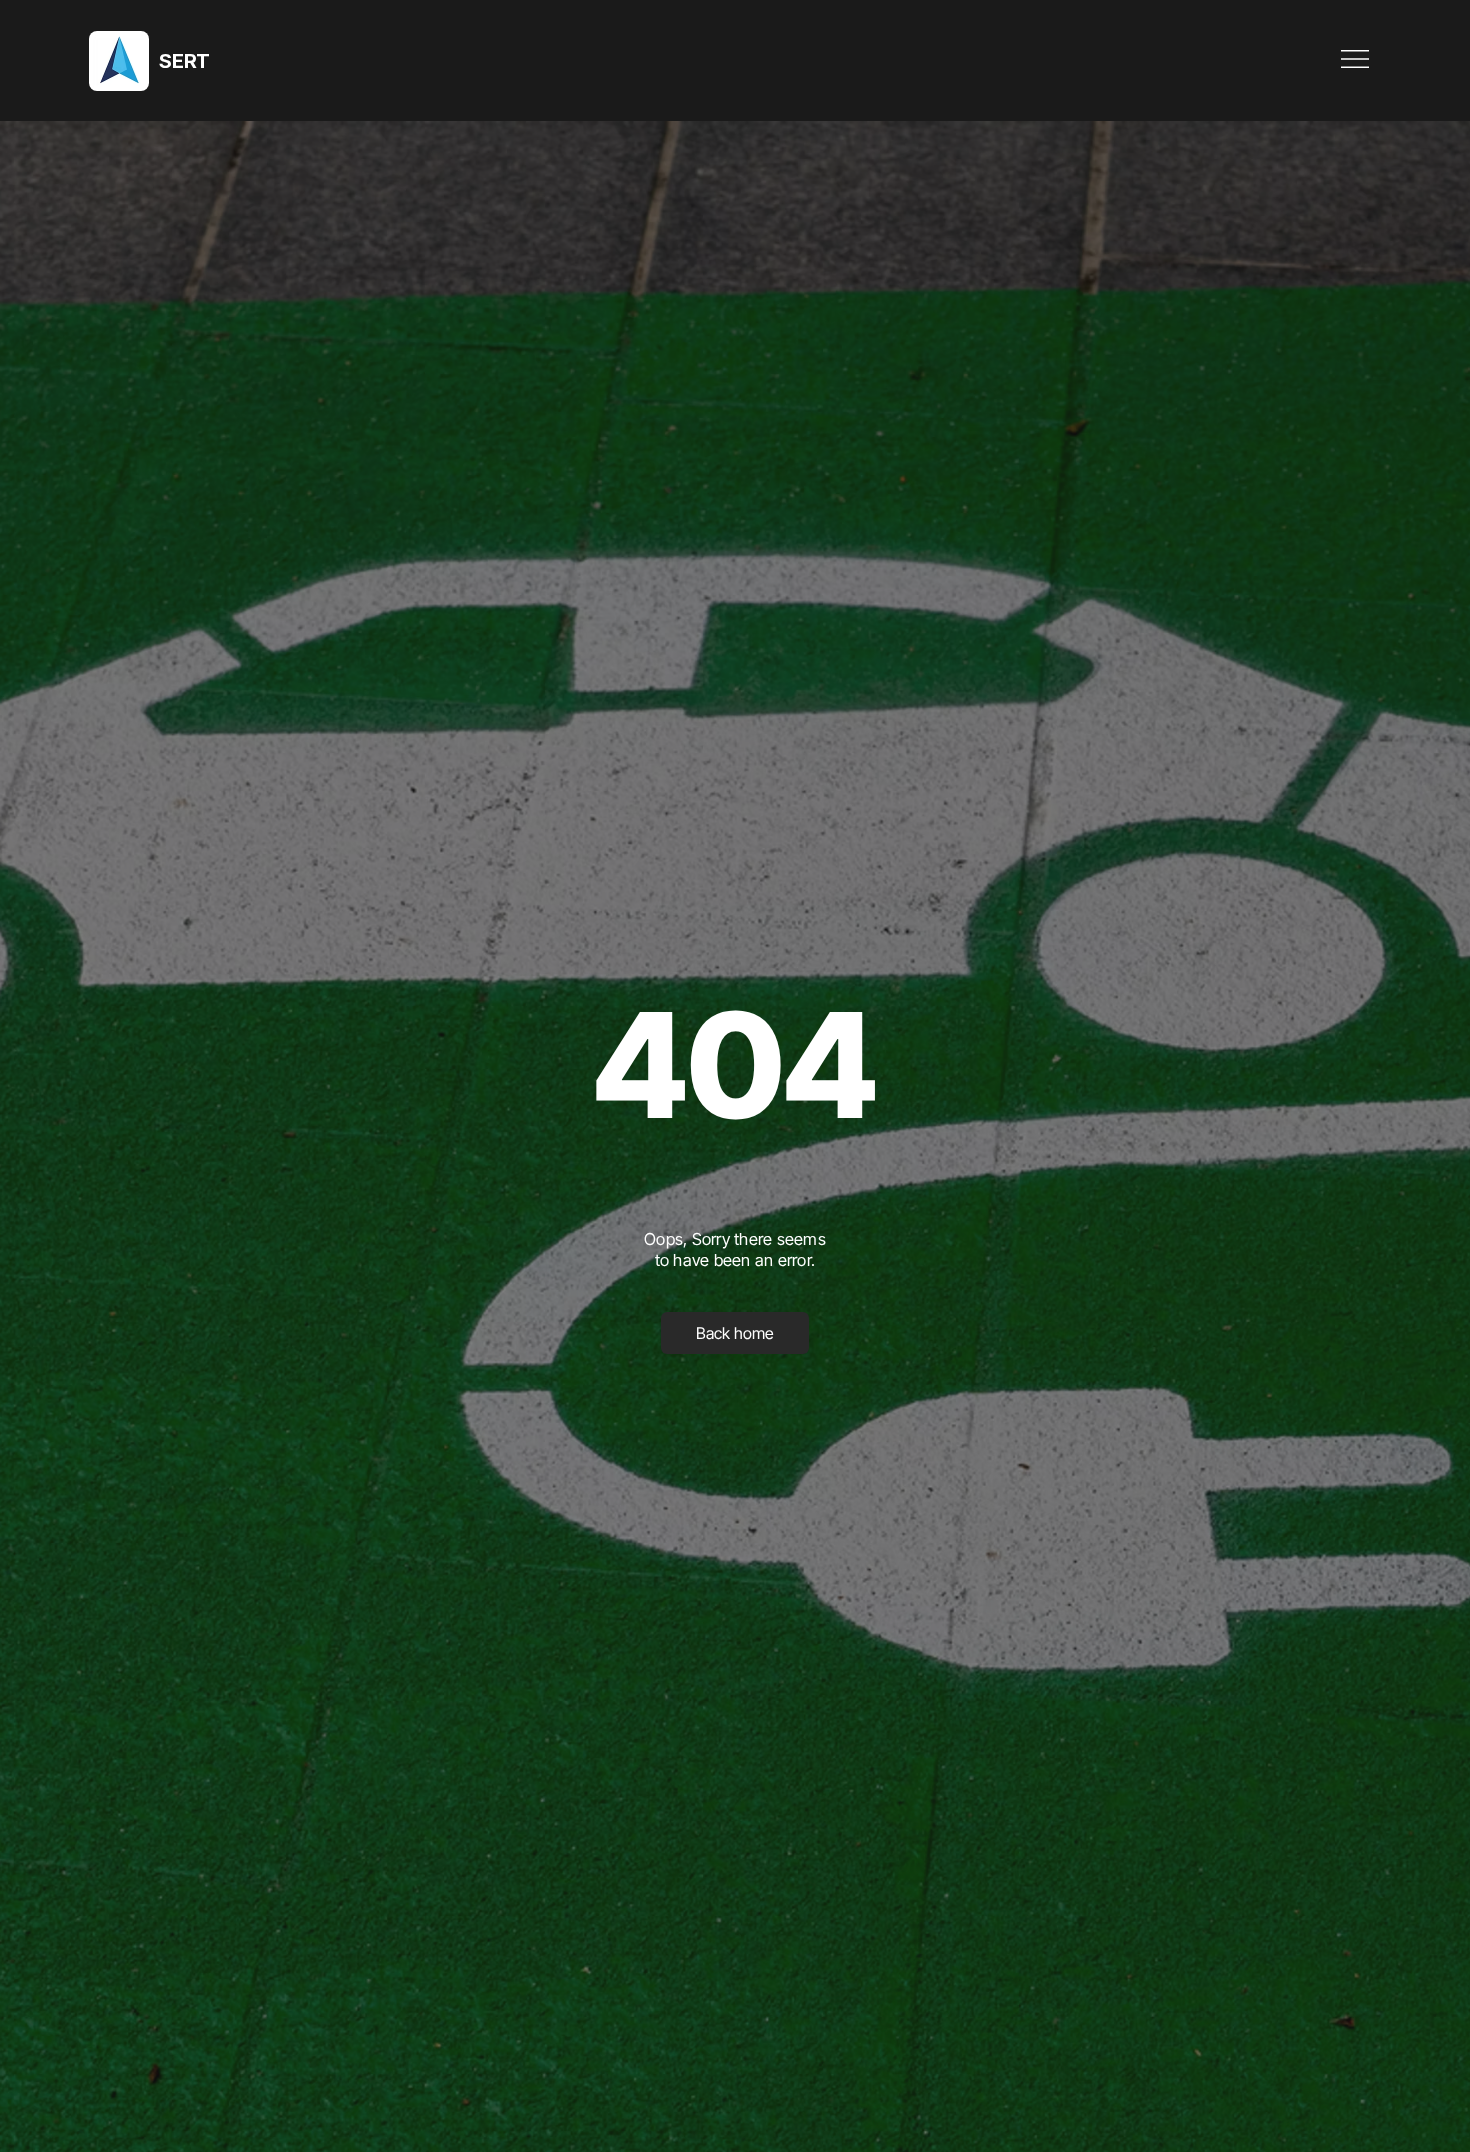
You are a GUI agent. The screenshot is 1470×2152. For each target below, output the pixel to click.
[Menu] (1356, 59)
